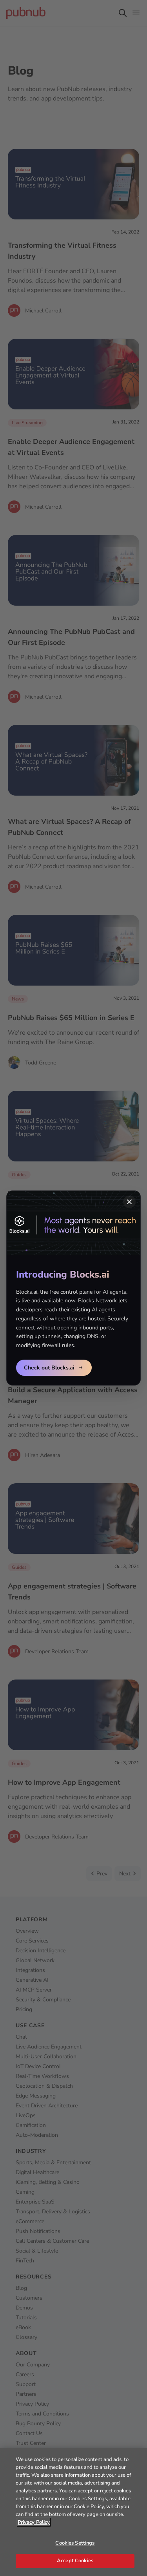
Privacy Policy (34, 2522)
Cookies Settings (75, 2543)
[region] (73, 2512)
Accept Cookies (75, 2561)
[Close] (129, 1202)
